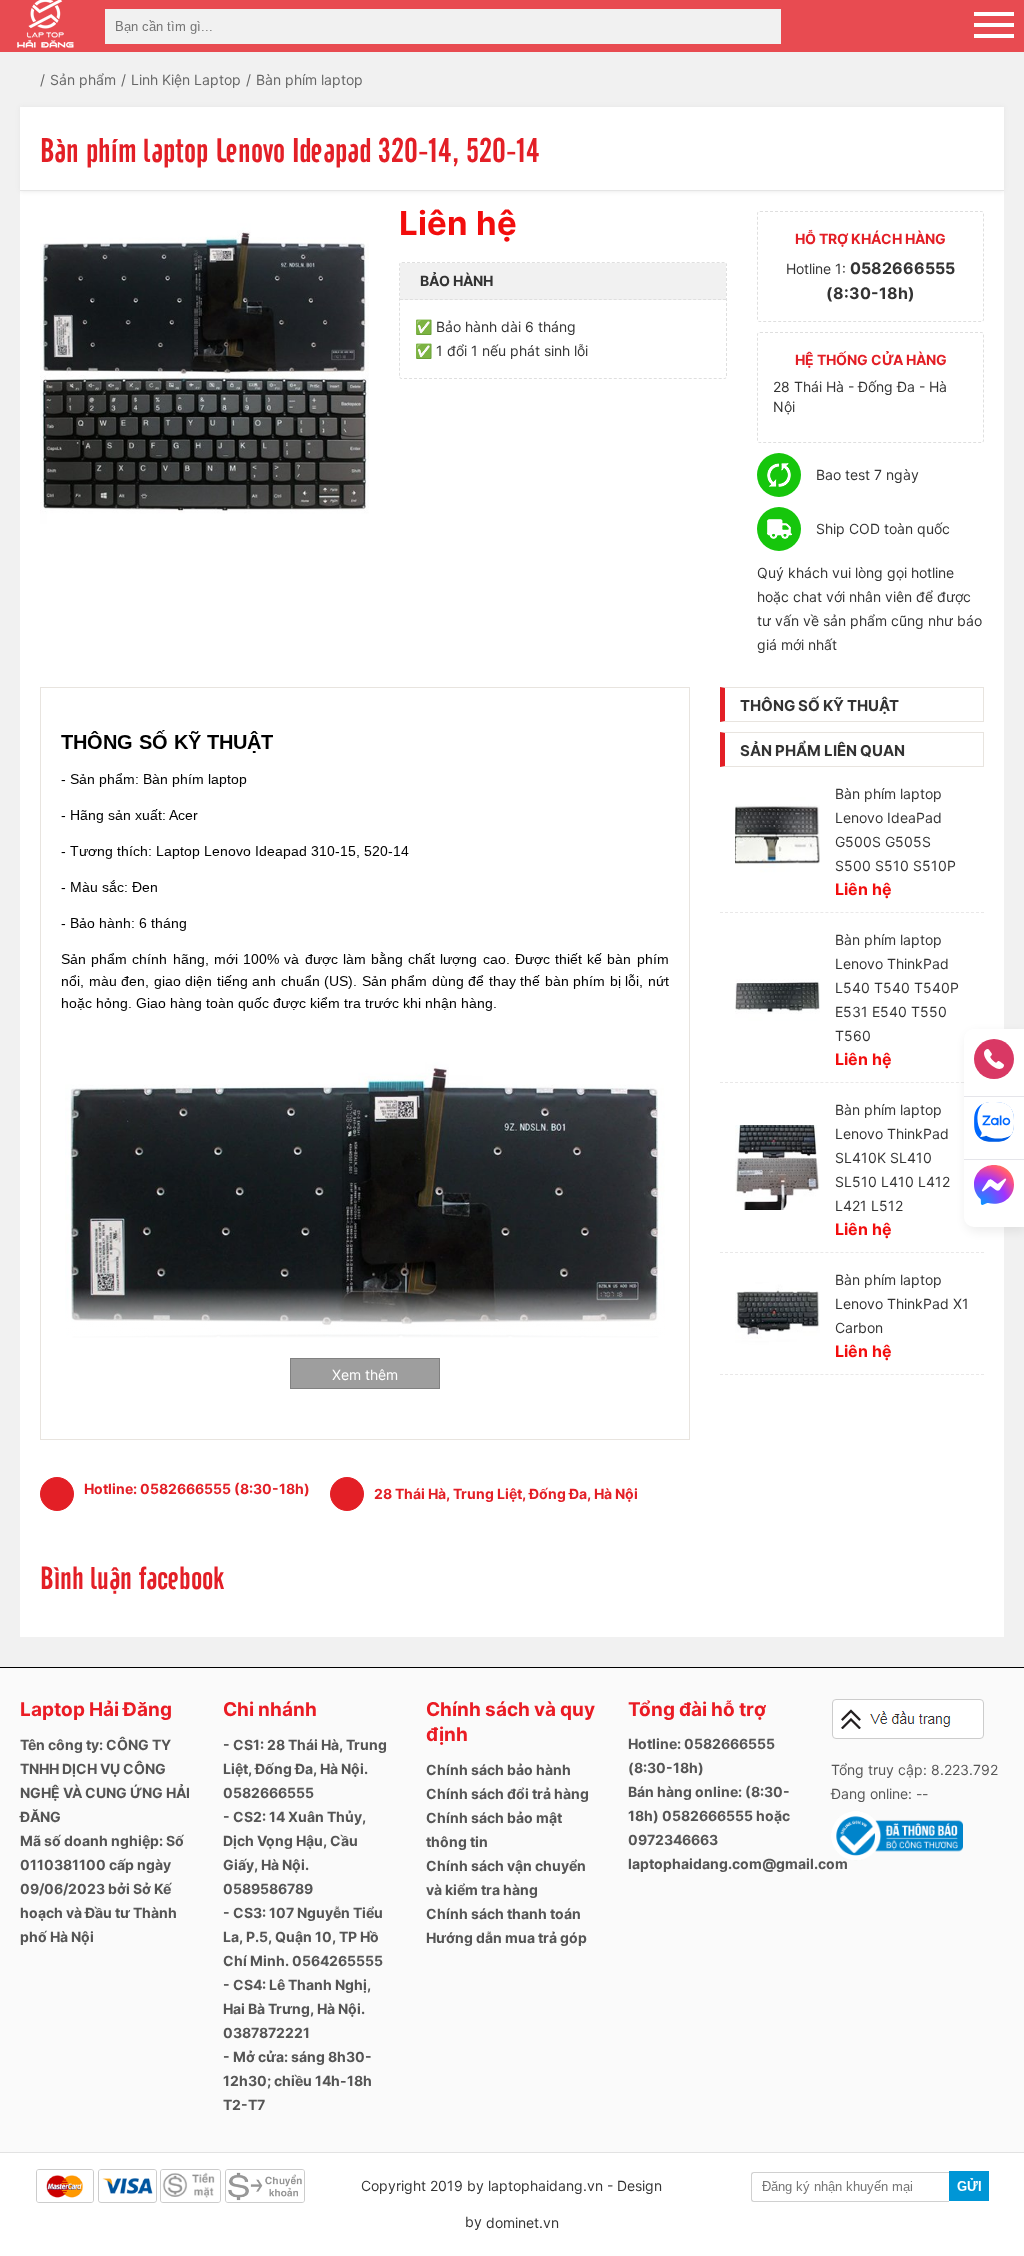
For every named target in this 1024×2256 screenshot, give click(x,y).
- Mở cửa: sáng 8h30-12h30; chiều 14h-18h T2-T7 (297, 2080)
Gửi (969, 2186)
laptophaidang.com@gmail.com (738, 1863)
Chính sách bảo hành (498, 1769)
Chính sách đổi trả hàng (507, 1793)
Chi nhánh (270, 1709)
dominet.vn (522, 2222)
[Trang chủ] (42, 79)
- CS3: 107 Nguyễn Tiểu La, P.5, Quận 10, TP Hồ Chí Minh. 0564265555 (303, 1936)
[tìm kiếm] (760, 26)
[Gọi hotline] (994, 1065)
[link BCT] (897, 1855)
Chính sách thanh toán (503, 1913)
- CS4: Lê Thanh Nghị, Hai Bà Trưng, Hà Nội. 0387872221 (297, 2008)
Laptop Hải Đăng (96, 1709)
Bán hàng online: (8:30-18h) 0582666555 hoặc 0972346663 (709, 1815)
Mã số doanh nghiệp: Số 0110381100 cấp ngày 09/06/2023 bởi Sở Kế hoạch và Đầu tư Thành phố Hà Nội (102, 1888)
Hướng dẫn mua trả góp (506, 1937)
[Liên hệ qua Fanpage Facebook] (994, 1191)
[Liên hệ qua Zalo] (994, 1128)
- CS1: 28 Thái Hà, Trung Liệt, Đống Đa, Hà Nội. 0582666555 (305, 1768)
